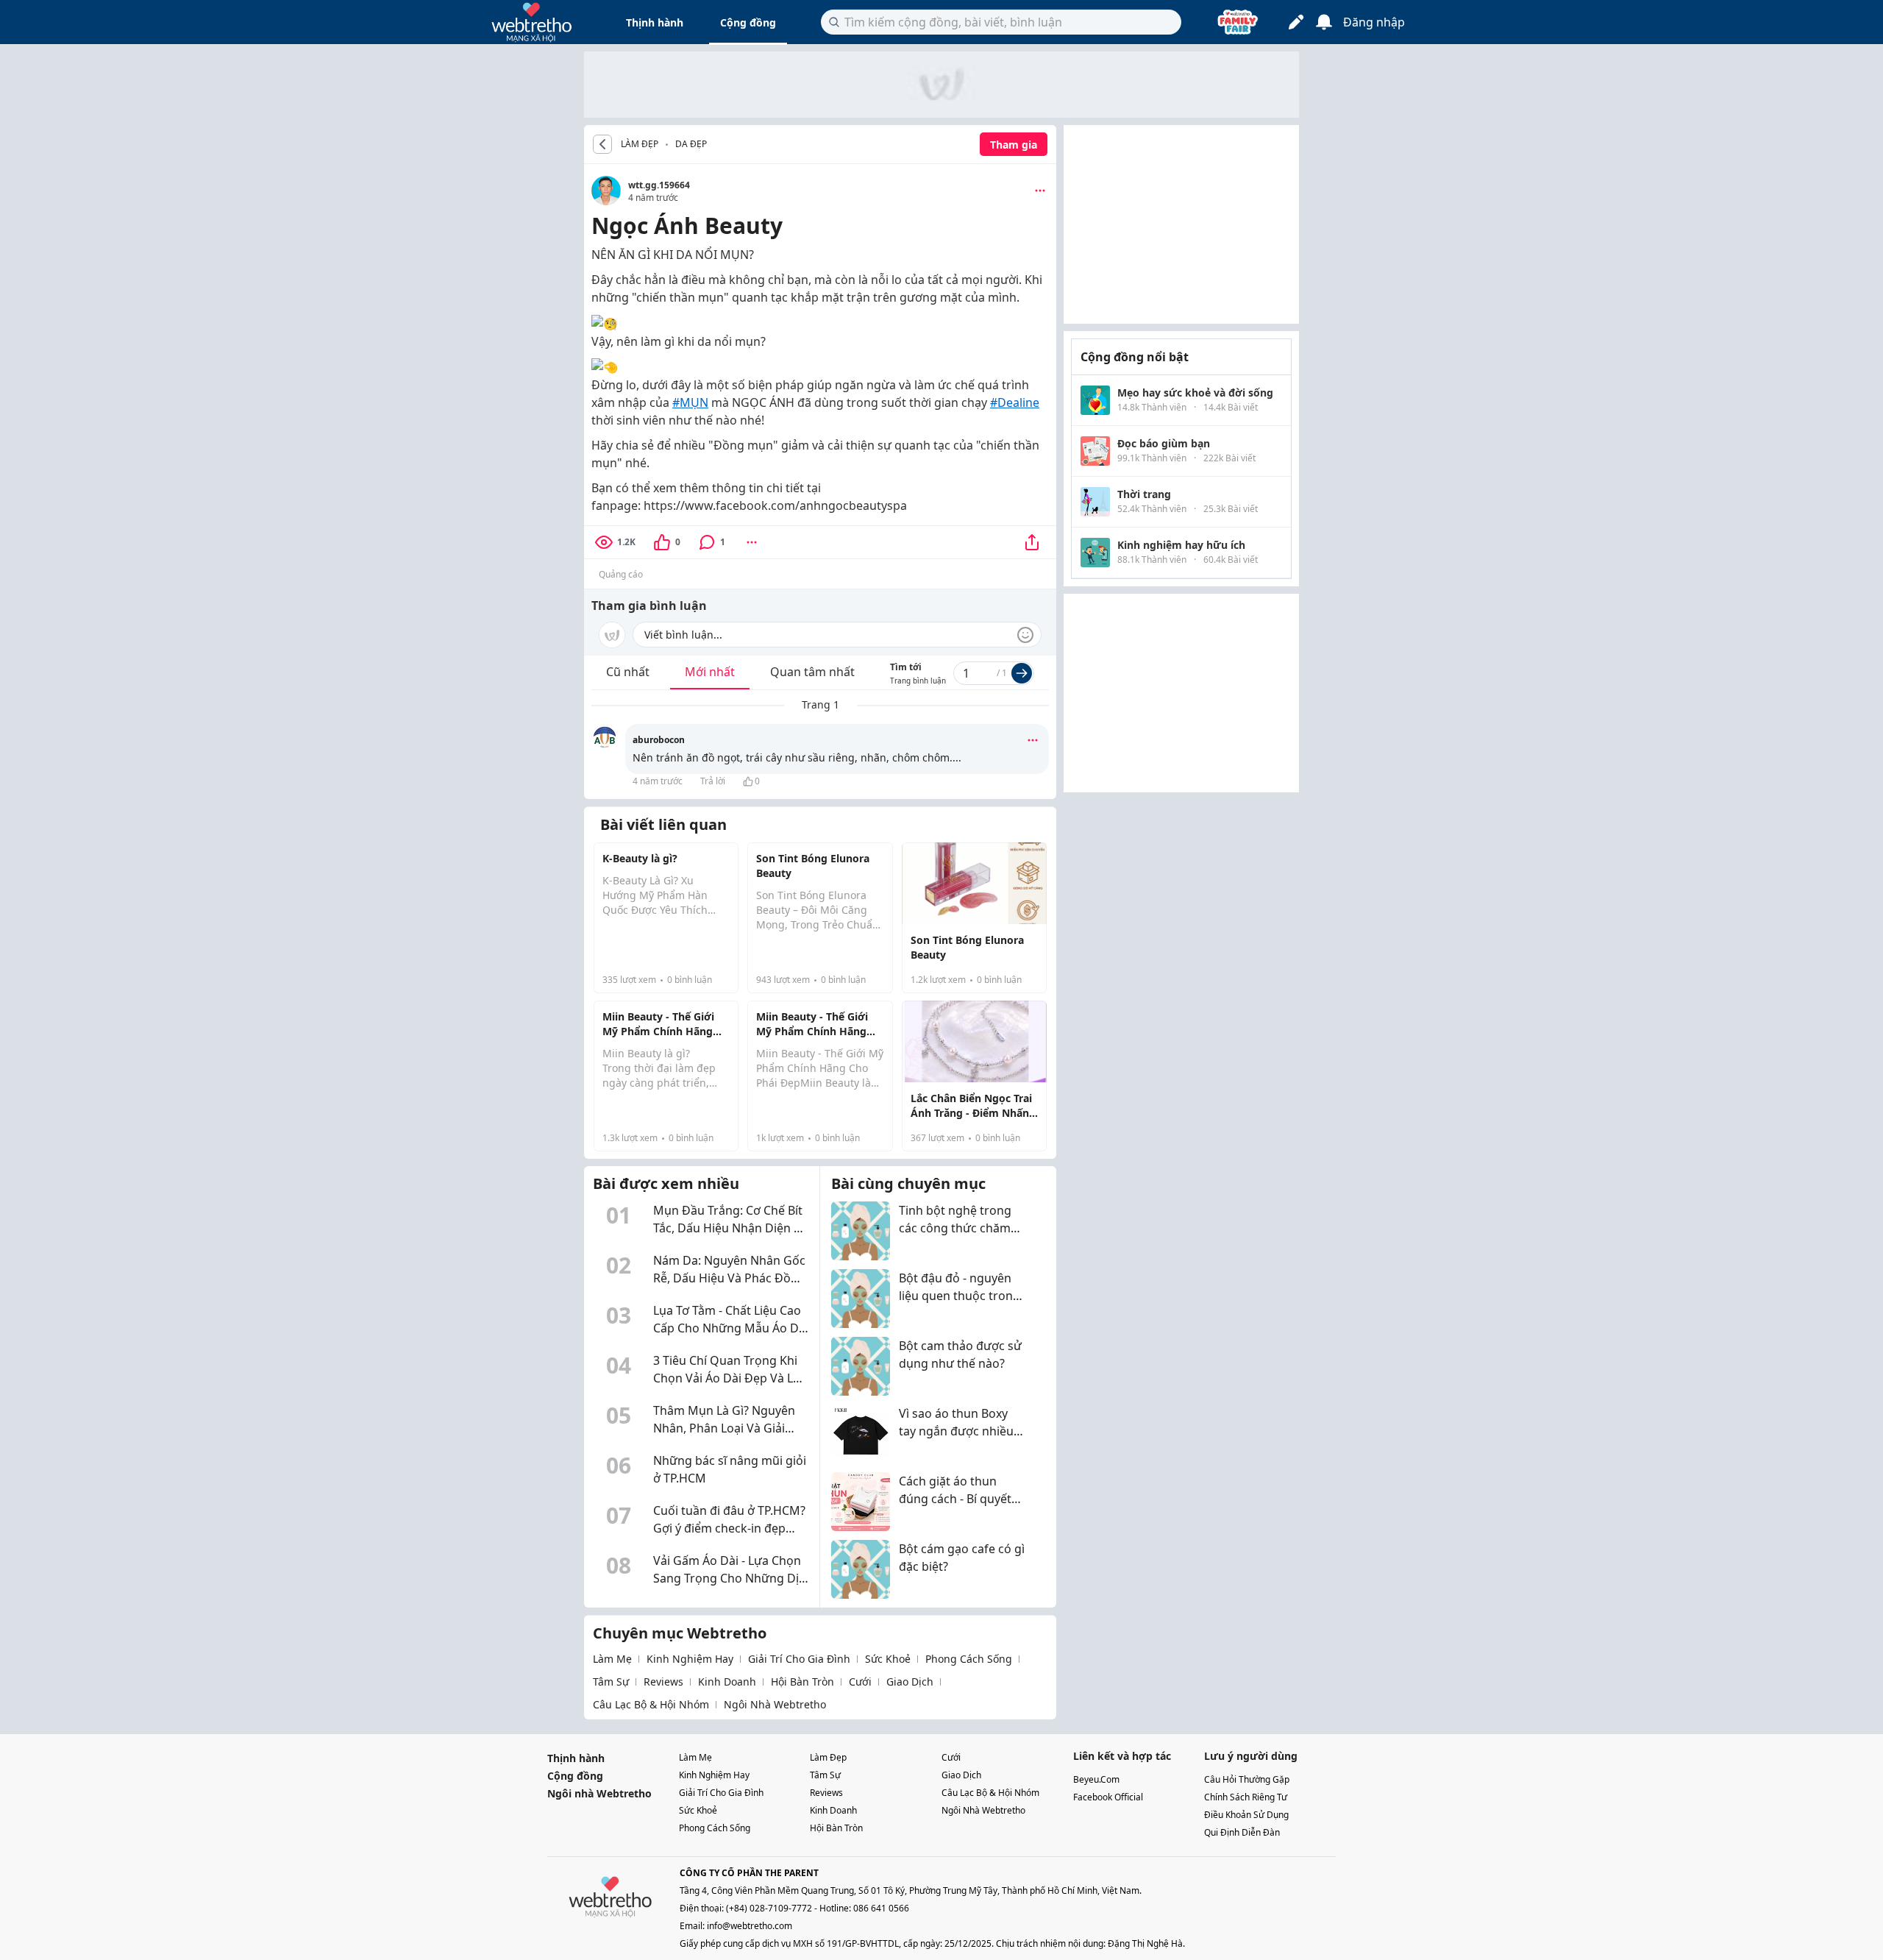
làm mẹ (612, 1659)
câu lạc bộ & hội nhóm (651, 1704)
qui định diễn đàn (1242, 1832)
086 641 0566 (881, 1908)
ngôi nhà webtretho (775, 1704)
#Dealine (1015, 402)
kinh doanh (727, 1682)
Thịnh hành (655, 22)
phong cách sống (969, 1659)
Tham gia (1014, 145)
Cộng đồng (748, 22)
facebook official (1108, 1797)
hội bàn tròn (802, 1682)
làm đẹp (828, 1757)
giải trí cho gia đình (799, 1659)
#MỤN (690, 402)
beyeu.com (1096, 1779)
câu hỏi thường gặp (1247, 1779)
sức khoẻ (888, 1659)
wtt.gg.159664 (659, 185)
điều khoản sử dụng (1246, 1815)
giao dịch (910, 1682)
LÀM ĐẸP (640, 144)
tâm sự (611, 1682)
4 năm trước (658, 781)
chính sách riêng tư (1246, 1797)
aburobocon (659, 740)
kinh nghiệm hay (690, 1659)
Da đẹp (691, 144)
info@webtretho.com (750, 1926)
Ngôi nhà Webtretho (599, 1793)
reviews (663, 1682)
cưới (860, 1682)
